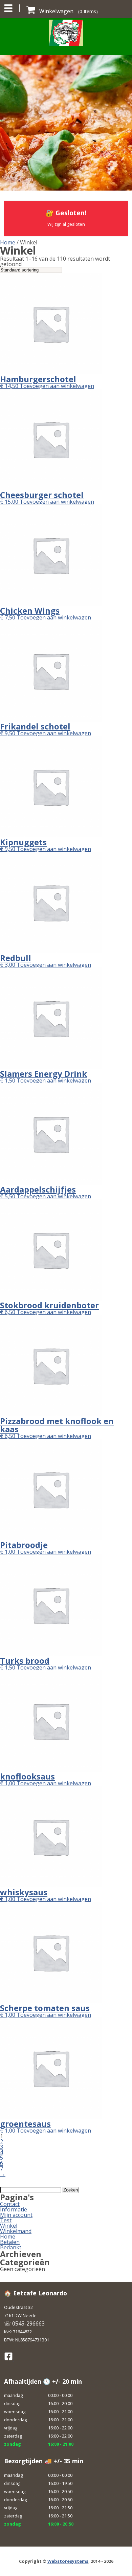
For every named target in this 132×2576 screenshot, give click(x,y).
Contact (10, 2204)
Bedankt (11, 2247)
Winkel (9, 2226)
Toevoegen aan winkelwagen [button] (57, 386)
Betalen (10, 2242)
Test (6, 2220)
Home (8, 242)
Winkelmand (16, 2231)
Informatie (14, 2209)
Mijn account (16, 2215)
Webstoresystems (68, 2561)
